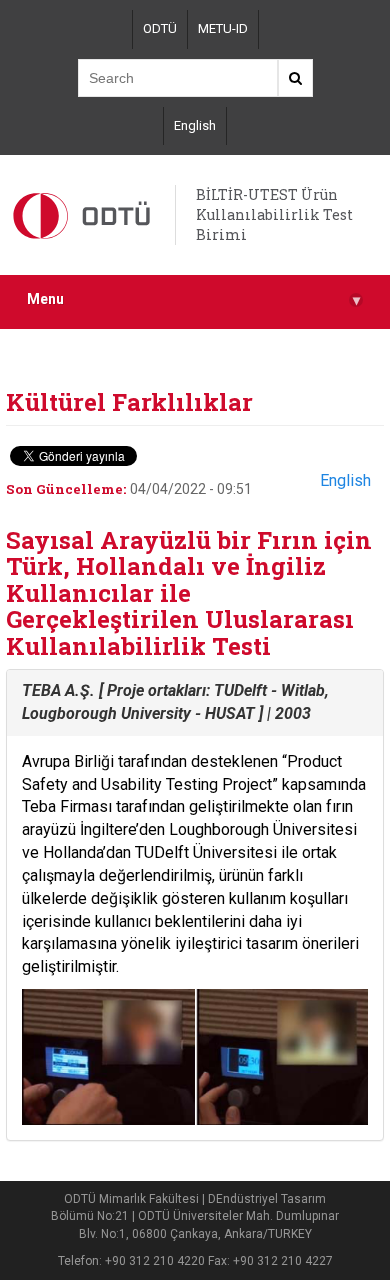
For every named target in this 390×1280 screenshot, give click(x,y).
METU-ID (223, 28)
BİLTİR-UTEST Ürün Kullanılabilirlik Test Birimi (274, 214)
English (195, 125)
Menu (193, 299)
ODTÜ (160, 28)
